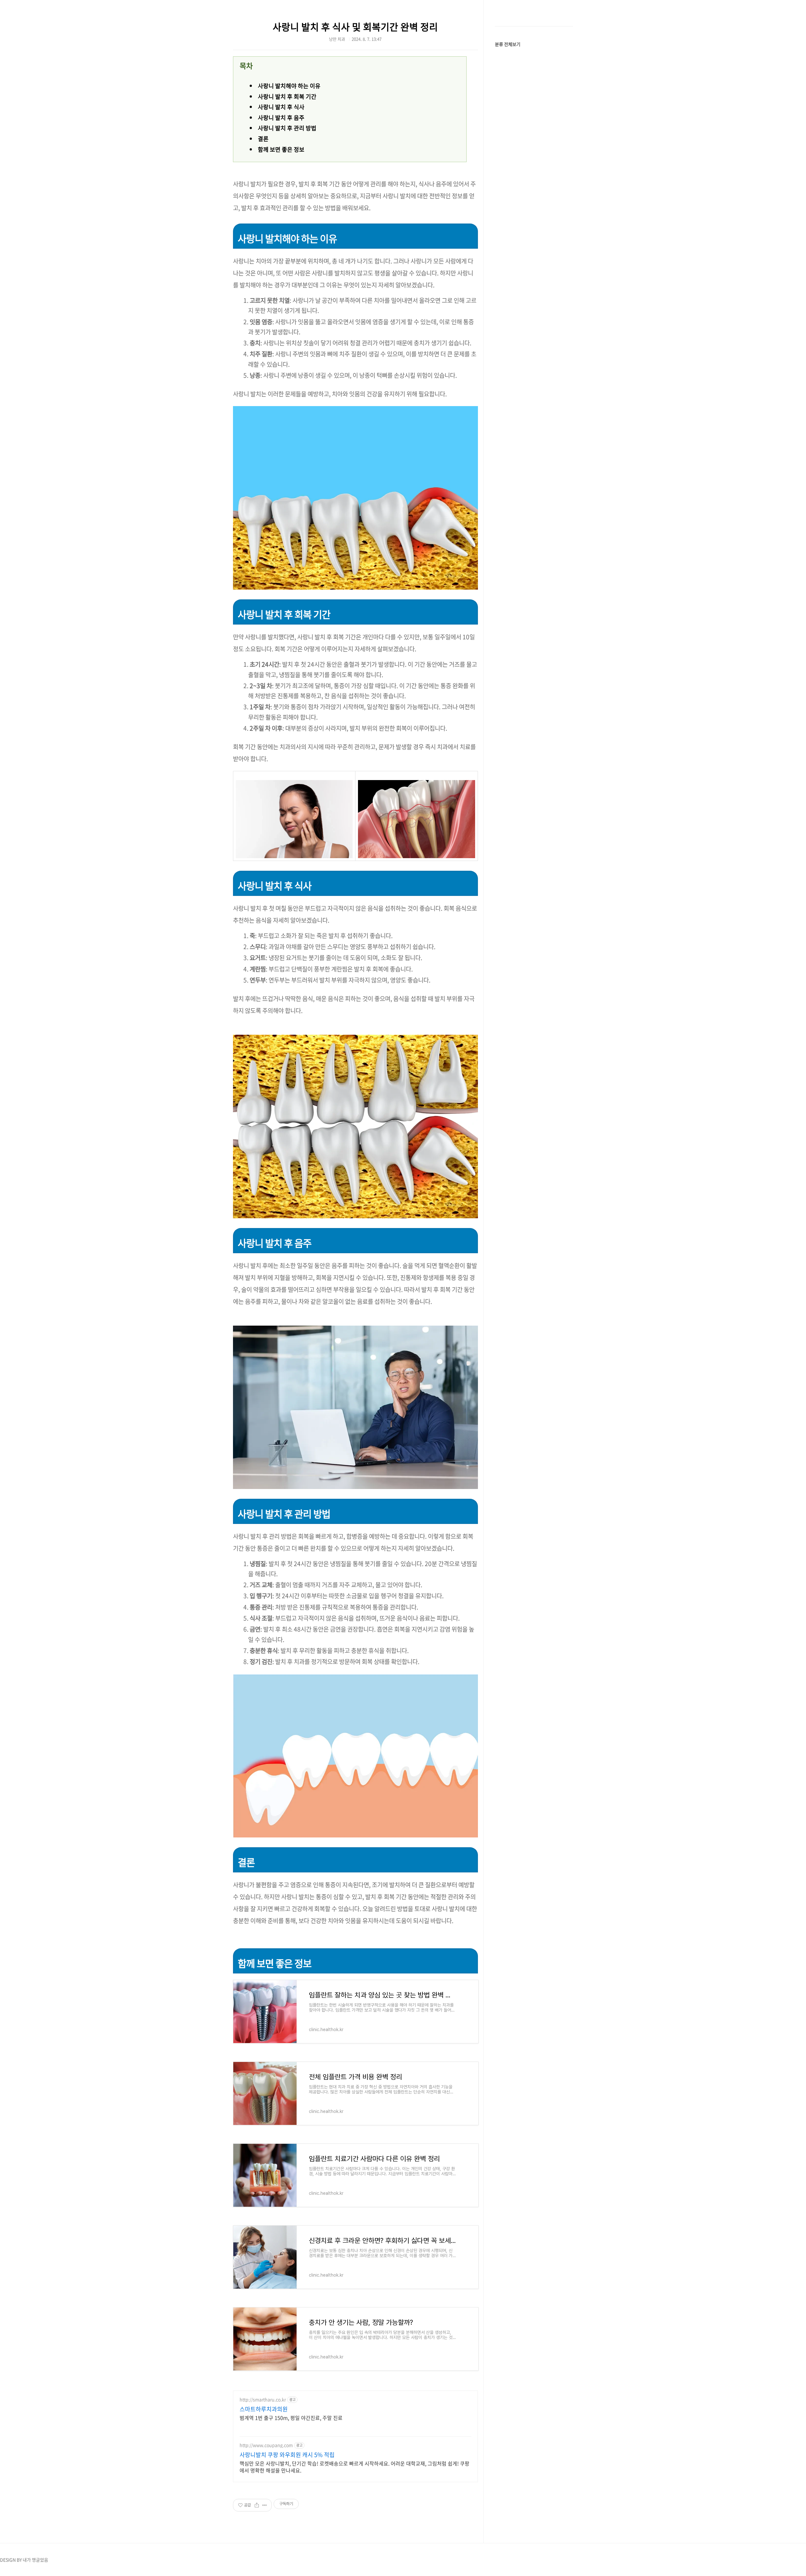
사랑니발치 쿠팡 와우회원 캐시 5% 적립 (287, 2455)
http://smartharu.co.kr (263, 2400)
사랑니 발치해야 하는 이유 (289, 86)
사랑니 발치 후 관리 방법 (287, 128)
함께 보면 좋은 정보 (281, 149)
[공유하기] (257, 2505)
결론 (263, 139)
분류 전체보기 (508, 44)
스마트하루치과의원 (264, 2409)
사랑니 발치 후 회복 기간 (287, 96)
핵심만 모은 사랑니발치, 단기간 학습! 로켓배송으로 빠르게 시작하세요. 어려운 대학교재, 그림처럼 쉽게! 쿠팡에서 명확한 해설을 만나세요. (355, 2467)
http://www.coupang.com (266, 2445)
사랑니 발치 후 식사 (281, 107)
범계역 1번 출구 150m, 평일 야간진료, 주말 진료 (291, 2417)
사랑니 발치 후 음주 (281, 118)
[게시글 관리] (265, 2505)
